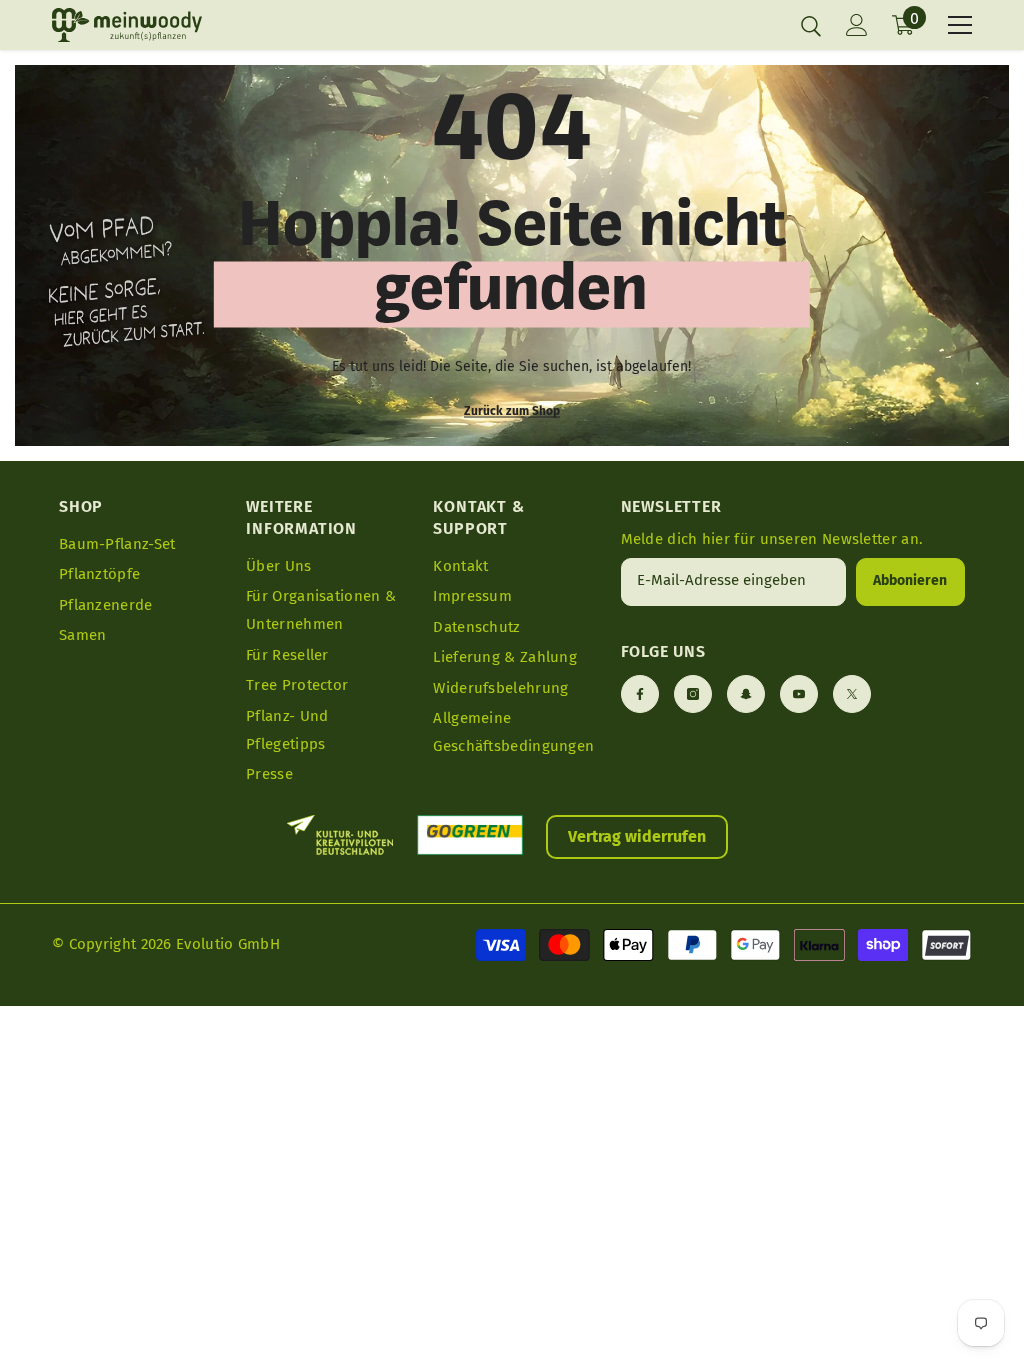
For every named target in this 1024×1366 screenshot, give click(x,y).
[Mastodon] (746, 694)
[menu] (960, 25)
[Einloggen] (857, 25)
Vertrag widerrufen (637, 836)
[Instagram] (693, 694)
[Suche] (811, 26)
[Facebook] (640, 694)
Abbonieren (910, 580)
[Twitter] (852, 694)
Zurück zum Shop (512, 411)
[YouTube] (799, 694)
